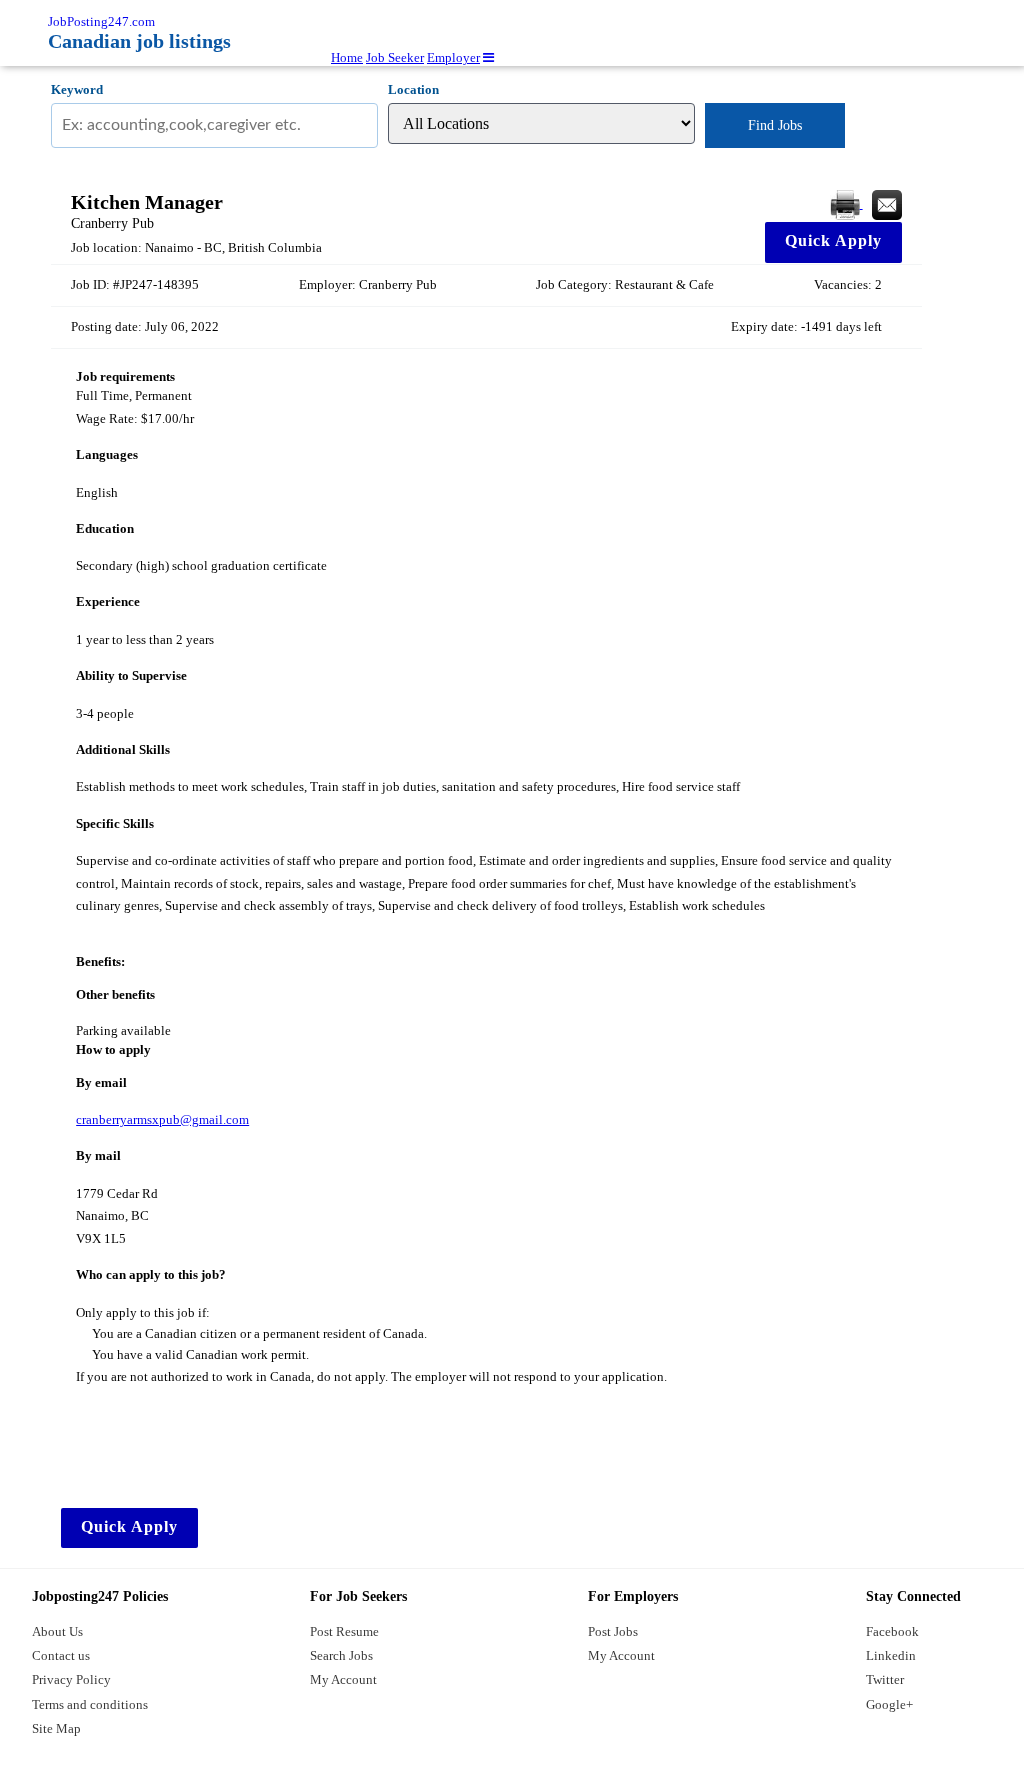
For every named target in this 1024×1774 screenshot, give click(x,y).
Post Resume (344, 1631)
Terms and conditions (90, 1704)
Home (347, 57)
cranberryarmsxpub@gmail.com (162, 1119)
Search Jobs (341, 1655)
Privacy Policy (71, 1679)
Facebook (892, 1631)
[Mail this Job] (887, 203)
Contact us (61, 1655)
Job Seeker (395, 57)
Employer (453, 57)
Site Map (56, 1728)
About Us (57, 1631)
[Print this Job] (846, 203)
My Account (343, 1679)
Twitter (885, 1679)
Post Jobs (613, 1631)
